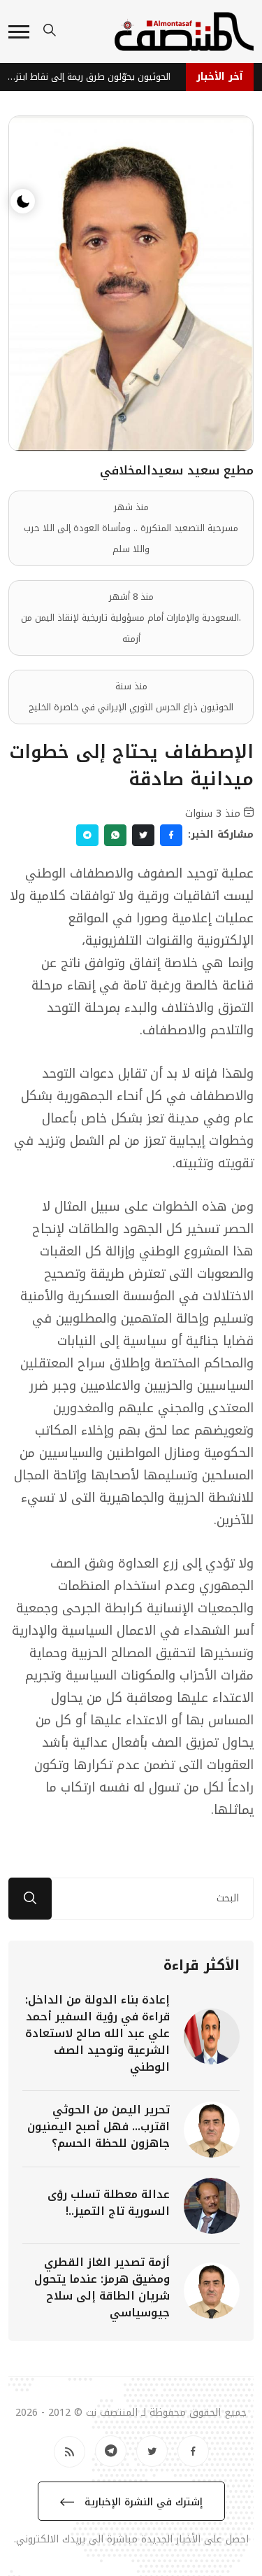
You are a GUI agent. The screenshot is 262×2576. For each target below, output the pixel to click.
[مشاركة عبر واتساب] (115, 835)
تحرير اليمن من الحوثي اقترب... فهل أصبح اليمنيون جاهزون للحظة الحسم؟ (99, 2126)
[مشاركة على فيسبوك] (171, 835)
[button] (19, 32)
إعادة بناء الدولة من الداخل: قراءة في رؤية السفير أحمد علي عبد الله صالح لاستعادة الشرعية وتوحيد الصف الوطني (97, 2033)
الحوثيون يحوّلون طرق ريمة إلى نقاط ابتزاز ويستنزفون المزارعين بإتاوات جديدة (90, 77)
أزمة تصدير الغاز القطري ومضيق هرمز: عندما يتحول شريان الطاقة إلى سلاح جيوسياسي (102, 2287)
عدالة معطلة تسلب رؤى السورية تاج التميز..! (109, 2203)
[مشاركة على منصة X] (143, 835)
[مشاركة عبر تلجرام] (87, 835)
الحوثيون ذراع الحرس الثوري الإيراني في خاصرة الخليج (131, 707)
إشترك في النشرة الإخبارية (142, 2502)
